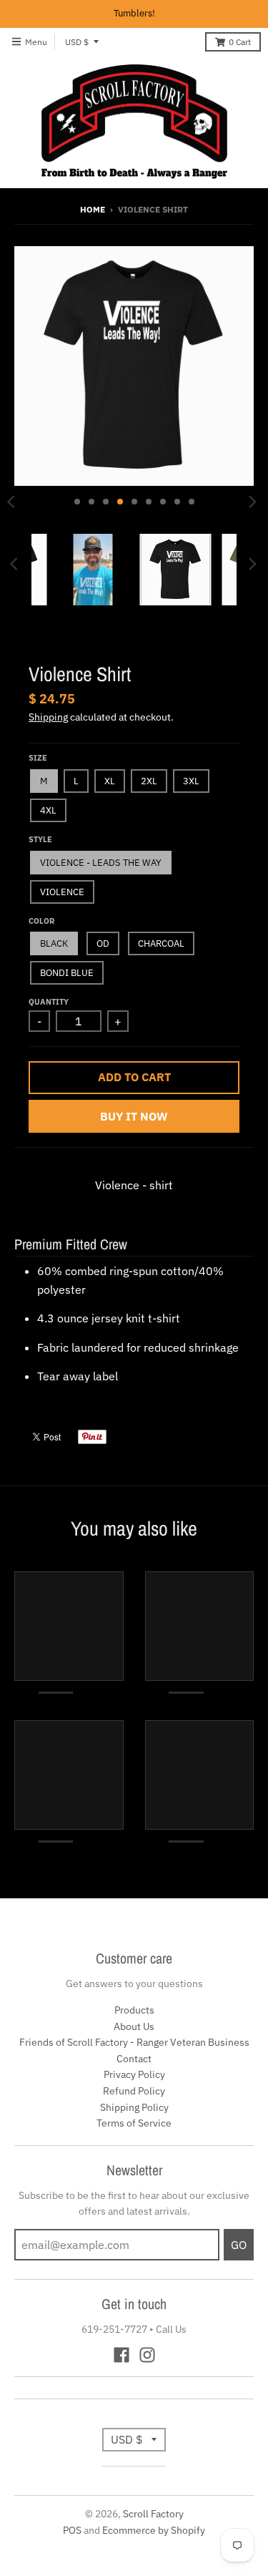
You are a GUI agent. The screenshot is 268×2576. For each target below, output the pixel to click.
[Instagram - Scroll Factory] (147, 2355)
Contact (134, 2059)
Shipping (48, 717)
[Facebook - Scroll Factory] (121, 2355)
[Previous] (16, 564)
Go (239, 2245)
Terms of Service (134, 2123)
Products (134, 2010)
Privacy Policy (134, 2074)
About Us (134, 2026)
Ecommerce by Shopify (154, 2530)
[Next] (252, 502)
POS (72, 2530)
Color (41, 921)
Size (38, 758)
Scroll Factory (153, 2514)
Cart (240, 42)
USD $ (77, 42)
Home (93, 209)
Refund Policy (134, 2091)
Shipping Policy (134, 2107)
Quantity (49, 1002)
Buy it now (134, 1116)
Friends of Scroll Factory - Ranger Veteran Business (134, 2042)
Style (40, 839)
